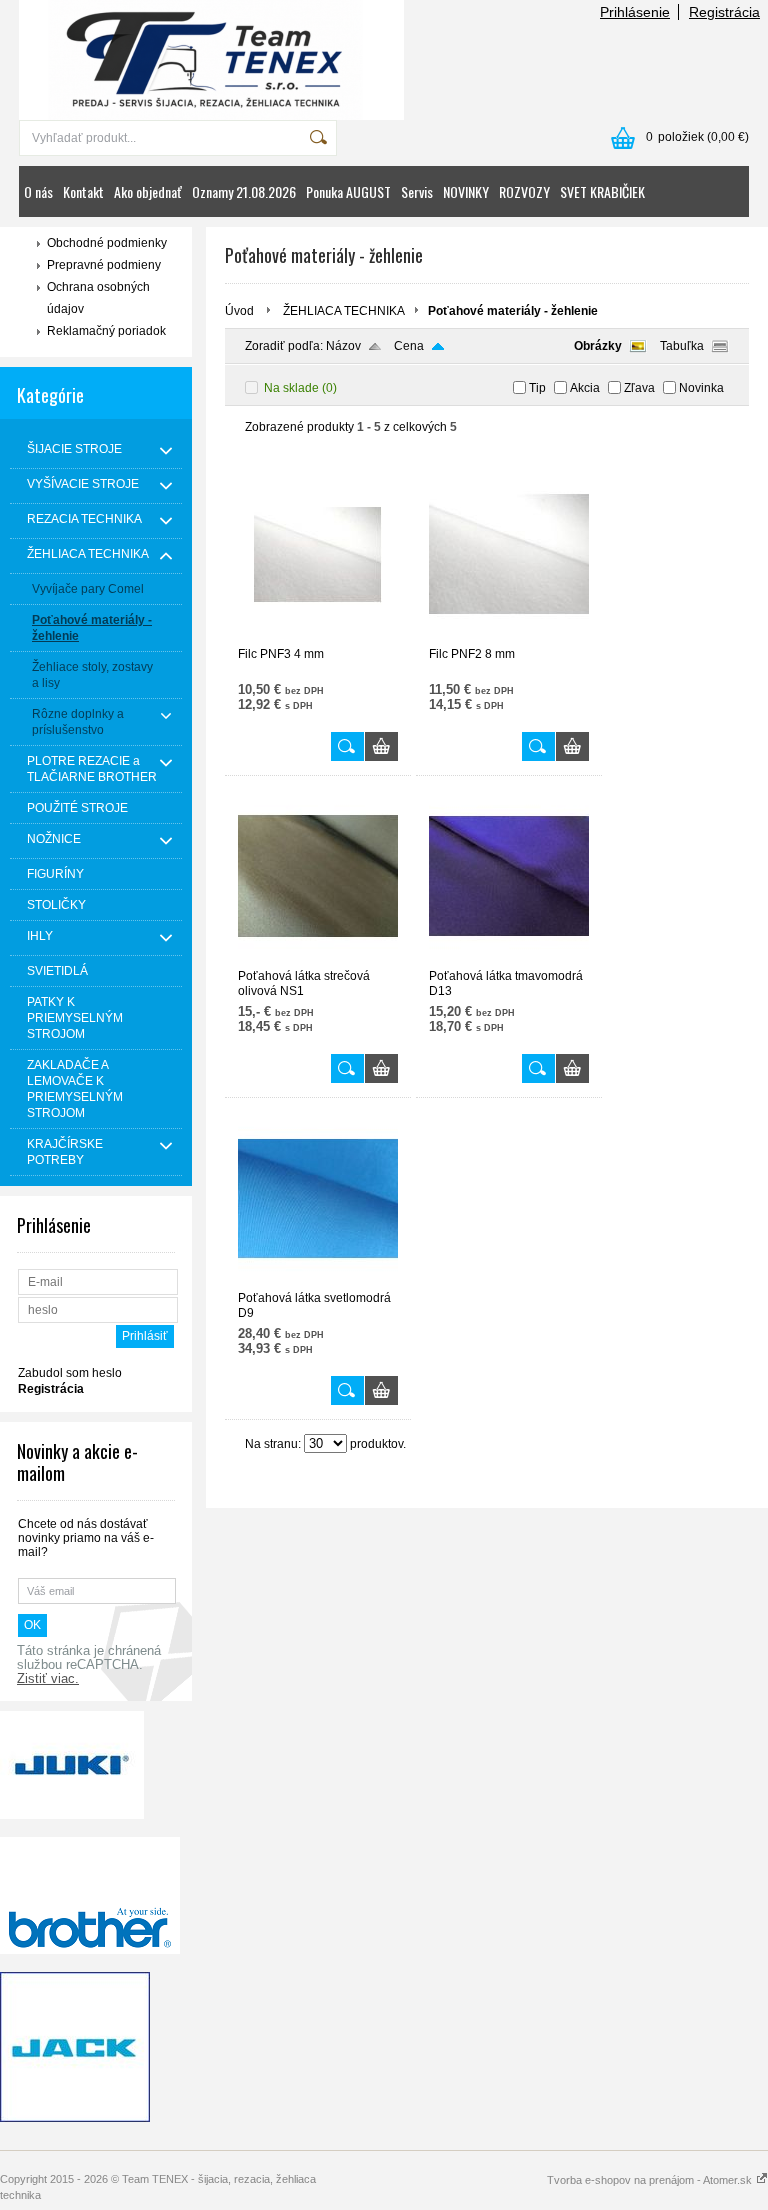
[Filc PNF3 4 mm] (318, 638)
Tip (537, 388)
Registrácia (724, 12)
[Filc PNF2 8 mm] (509, 638)
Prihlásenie (635, 12)
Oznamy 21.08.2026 (244, 191)
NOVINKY (466, 191)
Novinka (701, 388)
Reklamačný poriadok (106, 331)
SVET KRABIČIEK (602, 191)
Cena (409, 346)
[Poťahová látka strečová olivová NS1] (318, 960)
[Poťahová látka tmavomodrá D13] (509, 960)
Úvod (239, 311)
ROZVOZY (524, 191)
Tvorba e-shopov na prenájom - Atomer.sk (651, 2180)
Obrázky (598, 346)
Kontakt (83, 191)
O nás (38, 191)
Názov (343, 346)
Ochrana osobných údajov (98, 298)
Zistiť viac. (48, 1679)
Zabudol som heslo (70, 1373)
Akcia (585, 388)
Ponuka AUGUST (348, 191)
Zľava (639, 388)
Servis (417, 191)
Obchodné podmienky (107, 243)
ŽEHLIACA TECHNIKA (344, 311)
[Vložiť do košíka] (381, 746)
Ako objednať (148, 191)
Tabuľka (682, 346)
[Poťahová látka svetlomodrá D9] (318, 1282)
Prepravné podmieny (104, 265)
